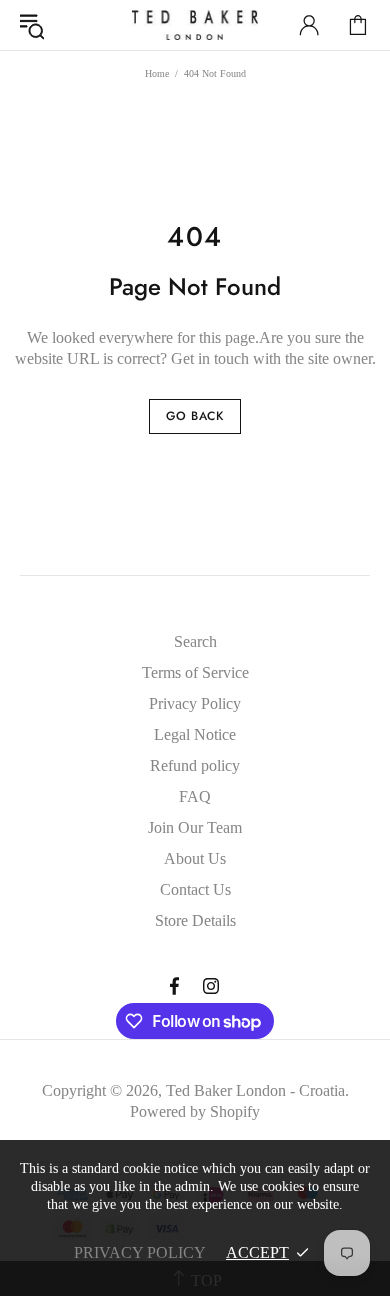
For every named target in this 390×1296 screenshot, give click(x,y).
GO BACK (194, 416)
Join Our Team (195, 827)
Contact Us (195, 889)
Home (157, 73)
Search (195, 641)
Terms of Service (195, 672)
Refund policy (195, 765)
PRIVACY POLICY (140, 1252)
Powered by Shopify (195, 1111)
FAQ (195, 796)
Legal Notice (195, 734)
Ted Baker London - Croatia (195, 25)
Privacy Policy (195, 703)
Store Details (195, 920)
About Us (195, 858)
